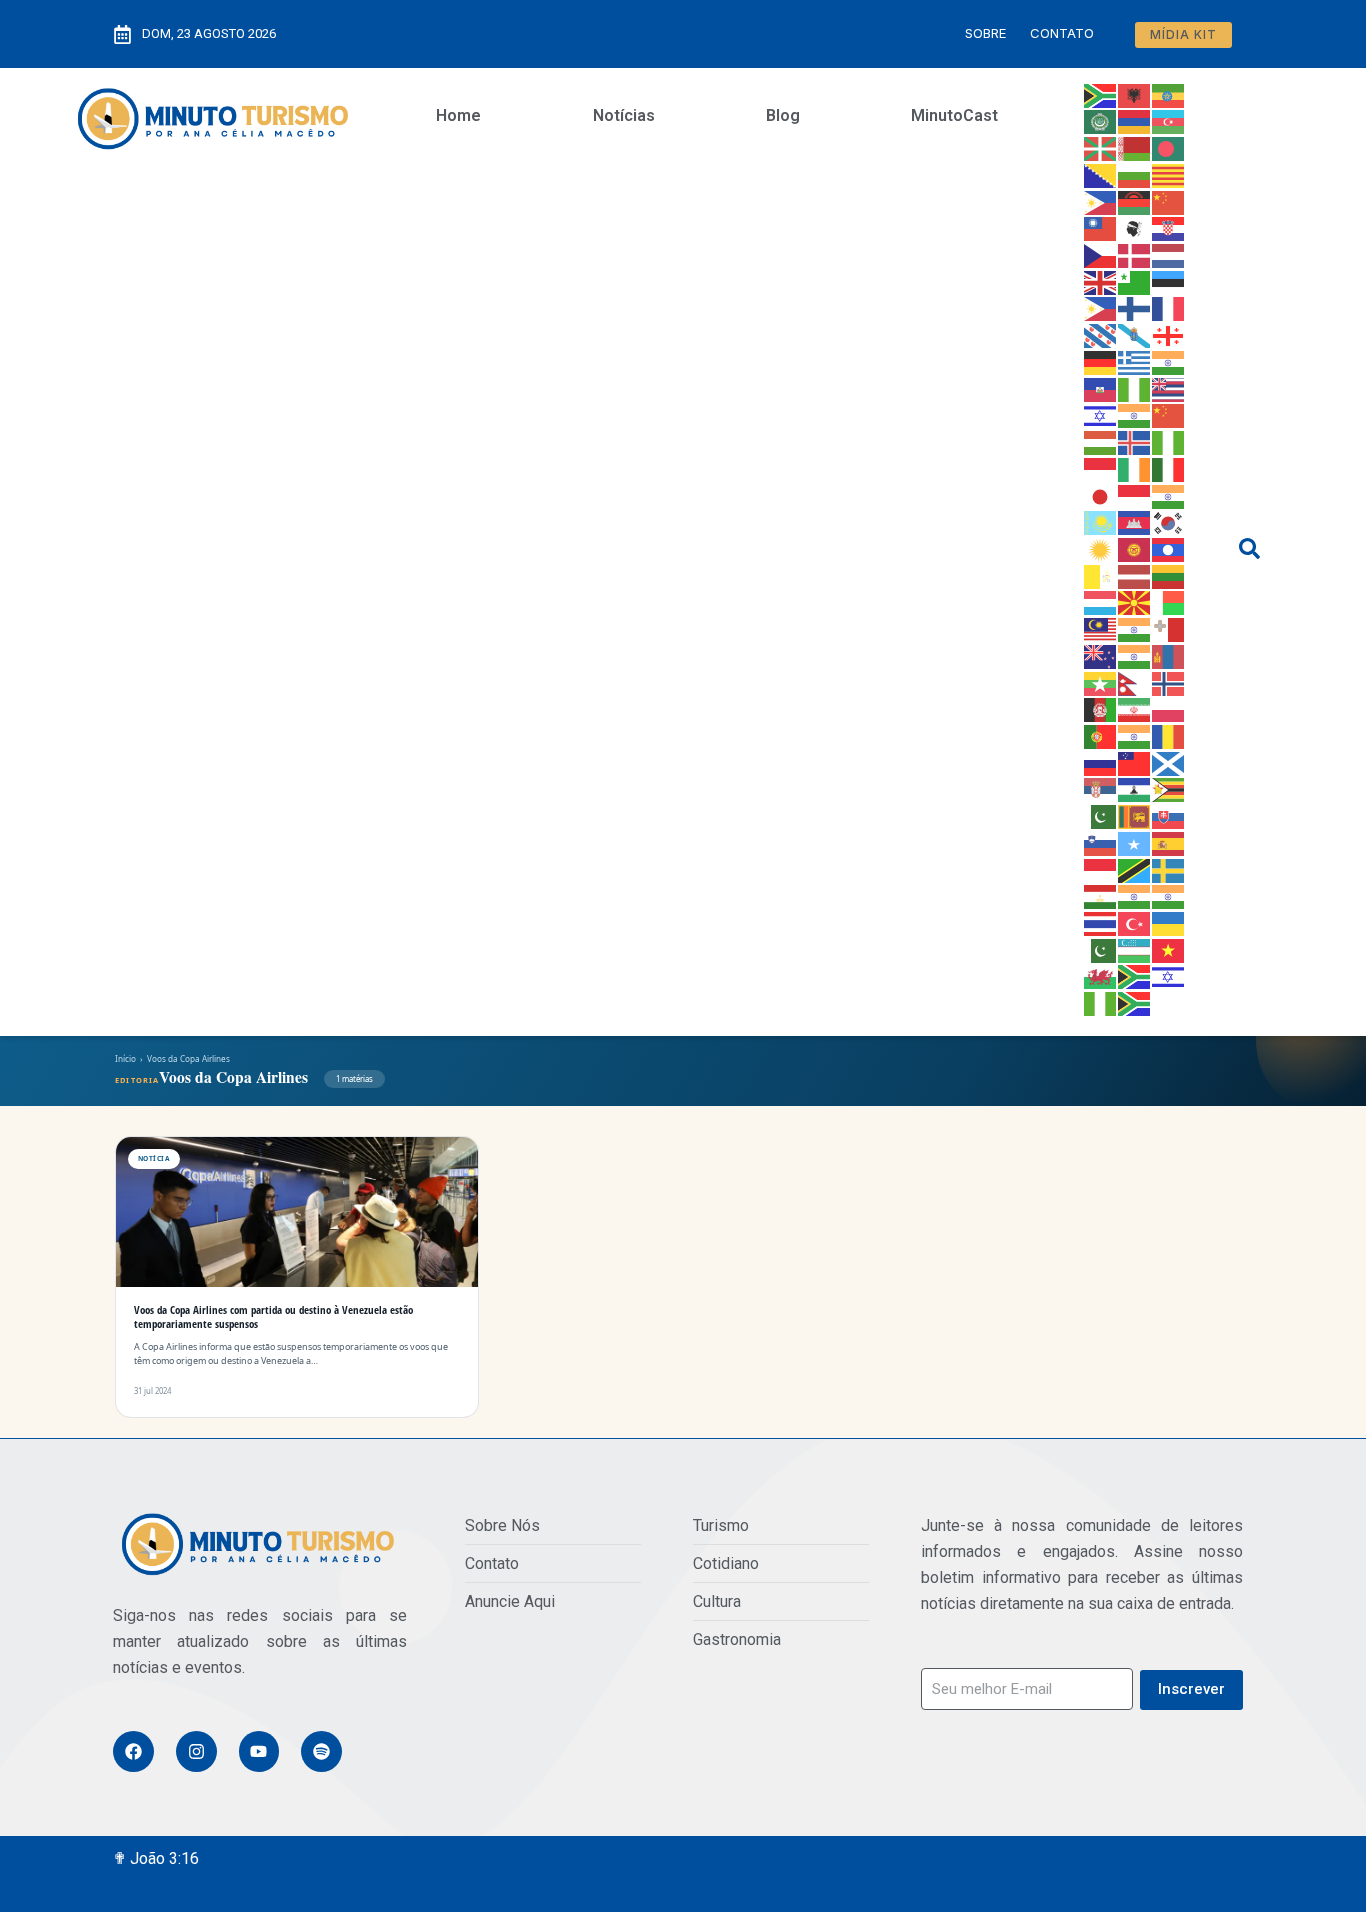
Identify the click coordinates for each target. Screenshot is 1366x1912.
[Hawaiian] (1169, 388)
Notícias (624, 115)
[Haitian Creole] (1101, 388)
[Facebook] (133, 1751)
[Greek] (1135, 361)
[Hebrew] (1101, 415)
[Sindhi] (1101, 815)
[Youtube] (259, 1751)
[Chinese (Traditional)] (1101, 228)
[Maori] (1101, 655)
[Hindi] (1135, 415)
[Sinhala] (1135, 815)
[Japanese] (1101, 495)
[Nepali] (1135, 682)
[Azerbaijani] (1169, 121)
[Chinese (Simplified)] (1169, 201)
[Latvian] (1135, 575)
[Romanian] (1169, 735)
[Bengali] (1169, 147)
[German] (1101, 361)
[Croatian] (1169, 228)
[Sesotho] (1135, 789)
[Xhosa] (1135, 976)
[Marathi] (1135, 655)
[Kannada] (1169, 495)
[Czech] (1101, 254)
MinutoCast (954, 115)
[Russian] (1101, 762)
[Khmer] (1135, 522)
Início (125, 1058)
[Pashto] (1101, 709)
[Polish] (1169, 709)
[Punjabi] (1135, 735)
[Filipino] (1101, 308)
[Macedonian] (1135, 602)
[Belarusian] (1135, 147)
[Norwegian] (1169, 682)
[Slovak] (1169, 815)
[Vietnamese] (1169, 949)
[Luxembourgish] (1101, 602)
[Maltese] (1169, 628)
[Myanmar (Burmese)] (1101, 682)
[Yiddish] (1169, 976)
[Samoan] (1135, 762)
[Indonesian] (1101, 468)
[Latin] (1101, 575)
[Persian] (1135, 709)
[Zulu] (1135, 1002)
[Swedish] (1169, 869)
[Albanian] (1135, 94)
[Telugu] (1169, 896)
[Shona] (1169, 789)
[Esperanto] (1135, 281)
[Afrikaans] (1101, 94)
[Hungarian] (1101, 441)
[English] (1101, 281)
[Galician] (1135, 334)
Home (458, 115)
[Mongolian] (1169, 655)
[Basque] (1101, 147)
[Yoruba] (1101, 1002)
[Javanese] (1135, 495)
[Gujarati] (1169, 361)
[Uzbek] (1135, 949)
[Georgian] (1169, 334)
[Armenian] (1135, 121)
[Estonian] (1169, 281)
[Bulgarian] (1135, 174)
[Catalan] (1169, 174)
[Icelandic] (1135, 441)
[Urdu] (1101, 949)
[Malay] (1101, 628)
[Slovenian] (1101, 842)
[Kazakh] (1101, 522)
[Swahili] (1135, 869)
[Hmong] (1169, 415)
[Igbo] (1169, 441)
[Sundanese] (1101, 869)
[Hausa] (1135, 388)
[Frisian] (1101, 334)
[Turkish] (1135, 922)
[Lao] (1169, 548)
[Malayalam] (1135, 628)
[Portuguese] (1101, 735)
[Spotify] (321, 1751)
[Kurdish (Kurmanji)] (1101, 548)
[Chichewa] (1135, 201)
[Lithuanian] (1169, 575)
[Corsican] (1135, 228)
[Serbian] (1101, 789)
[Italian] (1169, 468)
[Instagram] (196, 1751)
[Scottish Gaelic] (1169, 762)
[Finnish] (1135, 308)
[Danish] (1135, 254)
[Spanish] (1169, 842)
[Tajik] (1101, 896)
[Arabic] (1101, 121)
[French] (1169, 308)
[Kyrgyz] (1135, 548)
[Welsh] (1101, 976)
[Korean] (1169, 522)
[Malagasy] (1169, 602)
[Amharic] (1169, 94)
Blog (783, 115)
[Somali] (1135, 842)
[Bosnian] (1101, 174)
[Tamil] (1135, 896)
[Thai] (1101, 922)
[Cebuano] (1101, 201)
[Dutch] (1169, 254)
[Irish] (1135, 468)
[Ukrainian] (1169, 922)
